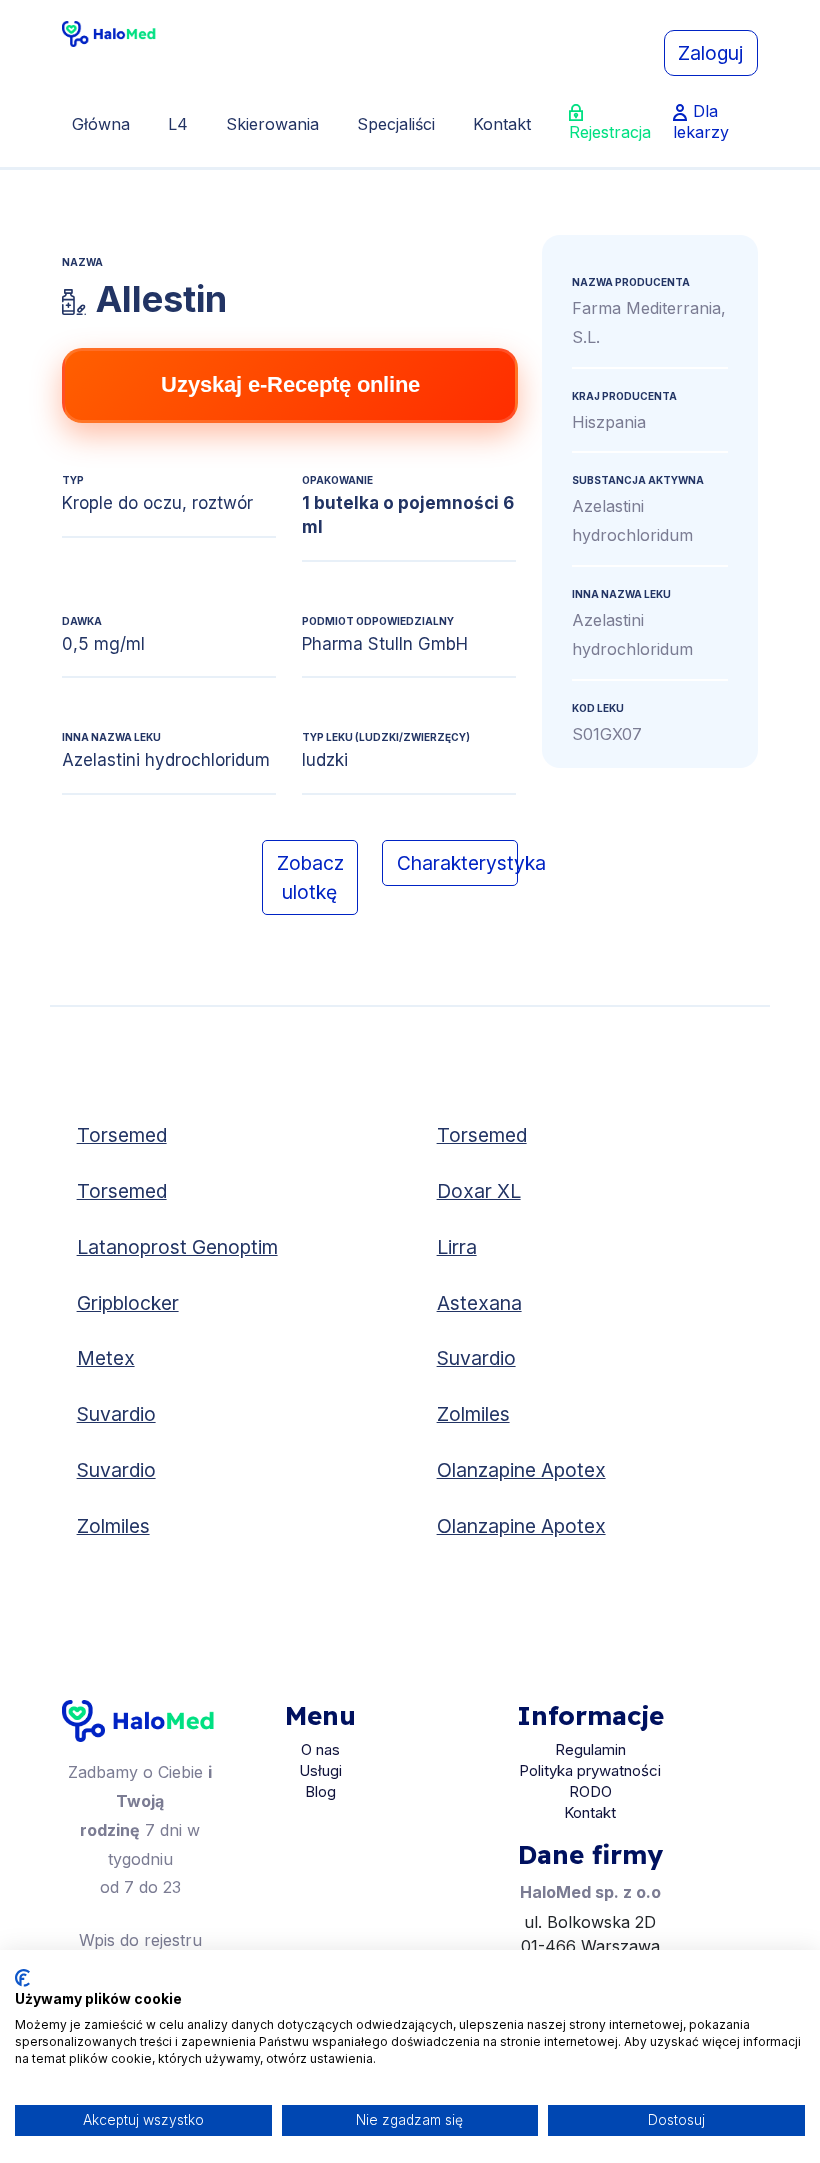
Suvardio (476, 1358)
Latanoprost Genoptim (177, 1247)
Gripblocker (128, 1303)
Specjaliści (396, 124)
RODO (590, 1791)
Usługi (320, 1770)
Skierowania (272, 124)
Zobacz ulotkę (310, 877)
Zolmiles (473, 1414)
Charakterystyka (457, 863)
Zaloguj (710, 53)
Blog (320, 1791)
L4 (178, 124)
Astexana (479, 1303)
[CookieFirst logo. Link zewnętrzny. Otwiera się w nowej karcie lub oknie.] (22, 1978)
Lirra (457, 1247)
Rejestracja (610, 132)
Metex (106, 1358)
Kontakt (502, 124)
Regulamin (590, 1749)
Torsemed (122, 1135)
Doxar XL (479, 1191)
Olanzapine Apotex (521, 1470)
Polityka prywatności (590, 1770)
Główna (101, 124)
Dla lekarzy (701, 121)
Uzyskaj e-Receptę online (290, 384)
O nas (320, 1749)
